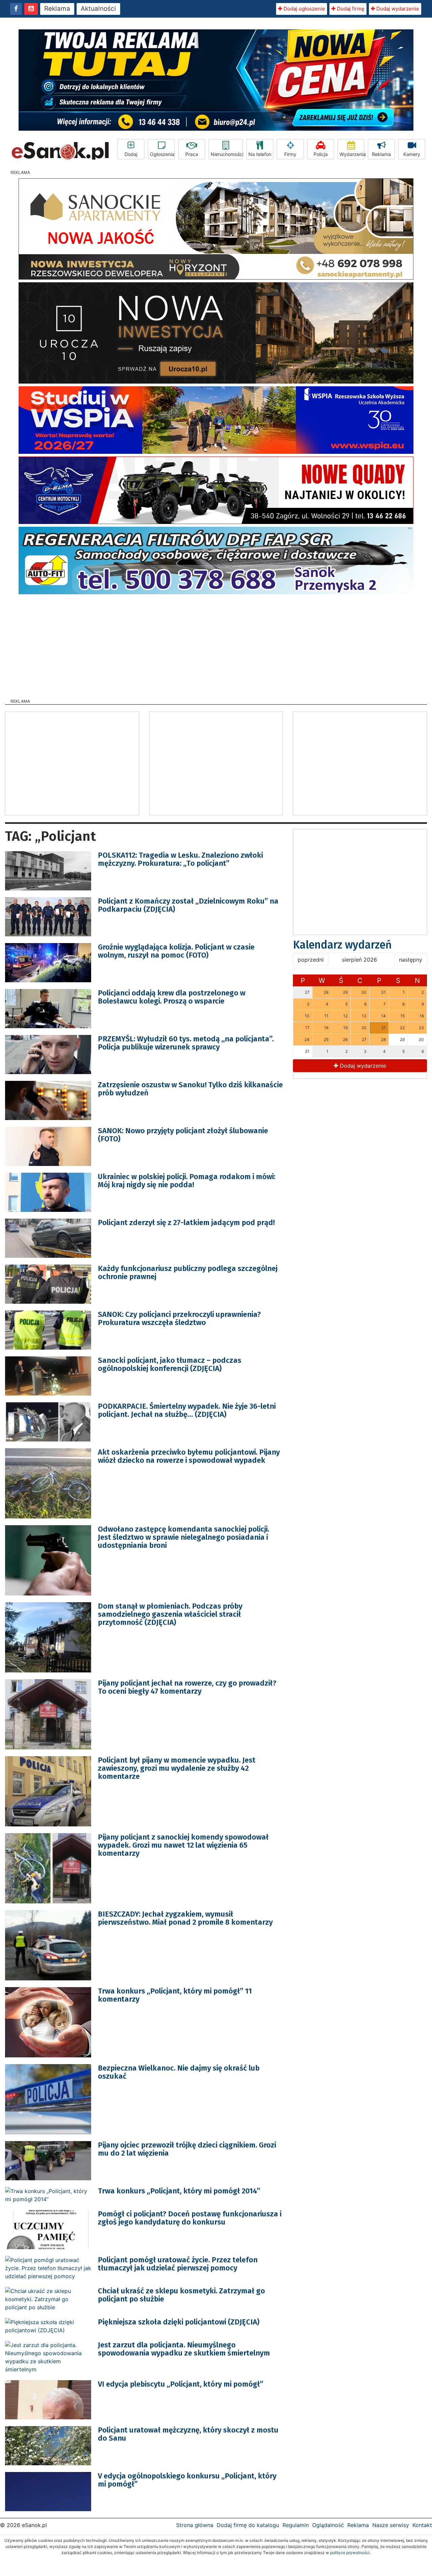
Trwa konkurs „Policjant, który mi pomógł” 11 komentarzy (175, 1995)
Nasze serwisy (391, 2525)
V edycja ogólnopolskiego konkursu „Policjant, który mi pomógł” (187, 2480)
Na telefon (260, 154)
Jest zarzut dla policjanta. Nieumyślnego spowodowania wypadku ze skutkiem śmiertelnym (184, 2349)
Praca (192, 154)
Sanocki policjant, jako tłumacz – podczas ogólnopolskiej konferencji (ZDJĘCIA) (170, 1364)
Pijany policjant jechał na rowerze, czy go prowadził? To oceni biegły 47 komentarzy (187, 1687)
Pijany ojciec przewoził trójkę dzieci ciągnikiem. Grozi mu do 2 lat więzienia (187, 2149)
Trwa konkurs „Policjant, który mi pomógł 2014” (179, 2191)
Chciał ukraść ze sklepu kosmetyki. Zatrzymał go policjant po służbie (181, 2295)
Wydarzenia (352, 154)
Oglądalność (328, 2525)
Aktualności (98, 9)
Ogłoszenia (162, 154)
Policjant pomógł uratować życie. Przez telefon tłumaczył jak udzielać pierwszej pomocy (178, 2264)
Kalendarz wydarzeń (342, 945)
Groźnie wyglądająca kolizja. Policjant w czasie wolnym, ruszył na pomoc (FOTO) (176, 951)
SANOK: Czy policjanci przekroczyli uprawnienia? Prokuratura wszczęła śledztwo (179, 1318)
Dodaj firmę (350, 9)
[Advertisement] (216, 644)
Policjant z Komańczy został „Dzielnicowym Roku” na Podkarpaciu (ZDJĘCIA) (188, 905)
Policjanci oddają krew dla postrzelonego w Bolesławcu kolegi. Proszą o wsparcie (172, 997)
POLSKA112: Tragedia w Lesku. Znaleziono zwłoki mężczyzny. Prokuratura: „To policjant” (180, 859)
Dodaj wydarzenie (397, 9)
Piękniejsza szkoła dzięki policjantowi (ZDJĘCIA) (179, 2322)
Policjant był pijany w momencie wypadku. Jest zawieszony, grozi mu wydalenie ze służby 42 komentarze (177, 1768)
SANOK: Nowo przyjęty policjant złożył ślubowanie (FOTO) (183, 1135)
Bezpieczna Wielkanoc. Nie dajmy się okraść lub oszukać (179, 2072)
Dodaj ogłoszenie (304, 9)
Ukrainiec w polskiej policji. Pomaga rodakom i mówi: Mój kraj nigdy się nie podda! (187, 1181)
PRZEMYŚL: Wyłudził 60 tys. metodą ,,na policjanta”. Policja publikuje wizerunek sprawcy (186, 1043)
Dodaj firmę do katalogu (248, 2525)
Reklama (57, 9)
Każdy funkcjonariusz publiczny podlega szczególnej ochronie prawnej (188, 1272)
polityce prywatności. (350, 2553)
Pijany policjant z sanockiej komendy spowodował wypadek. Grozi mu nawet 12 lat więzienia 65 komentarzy (183, 1845)
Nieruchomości (227, 154)
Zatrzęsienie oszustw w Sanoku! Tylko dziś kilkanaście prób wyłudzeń (190, 1089)
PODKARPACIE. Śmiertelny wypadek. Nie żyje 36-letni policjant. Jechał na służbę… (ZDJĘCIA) (187, 1410)
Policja (321, 154)
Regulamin (296, 2525)
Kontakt (422, 2525)
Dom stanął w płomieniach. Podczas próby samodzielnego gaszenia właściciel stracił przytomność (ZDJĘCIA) (170, 1614)
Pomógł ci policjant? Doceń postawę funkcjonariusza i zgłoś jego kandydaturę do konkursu (190, 2218)
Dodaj (131, 154)
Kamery (412, 154)
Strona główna (195, 2525)
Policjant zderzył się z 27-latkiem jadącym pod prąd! (186, 1222)
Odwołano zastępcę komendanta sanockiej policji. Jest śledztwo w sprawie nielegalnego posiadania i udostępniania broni (184, 1537)
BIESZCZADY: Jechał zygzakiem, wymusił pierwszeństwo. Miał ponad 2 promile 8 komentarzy (185, 1918)
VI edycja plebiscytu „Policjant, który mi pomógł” (181, 2384)
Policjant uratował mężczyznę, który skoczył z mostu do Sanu (188, 2434)
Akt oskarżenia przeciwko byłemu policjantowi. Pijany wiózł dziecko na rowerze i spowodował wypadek (189, 1456)
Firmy (290, 154)
